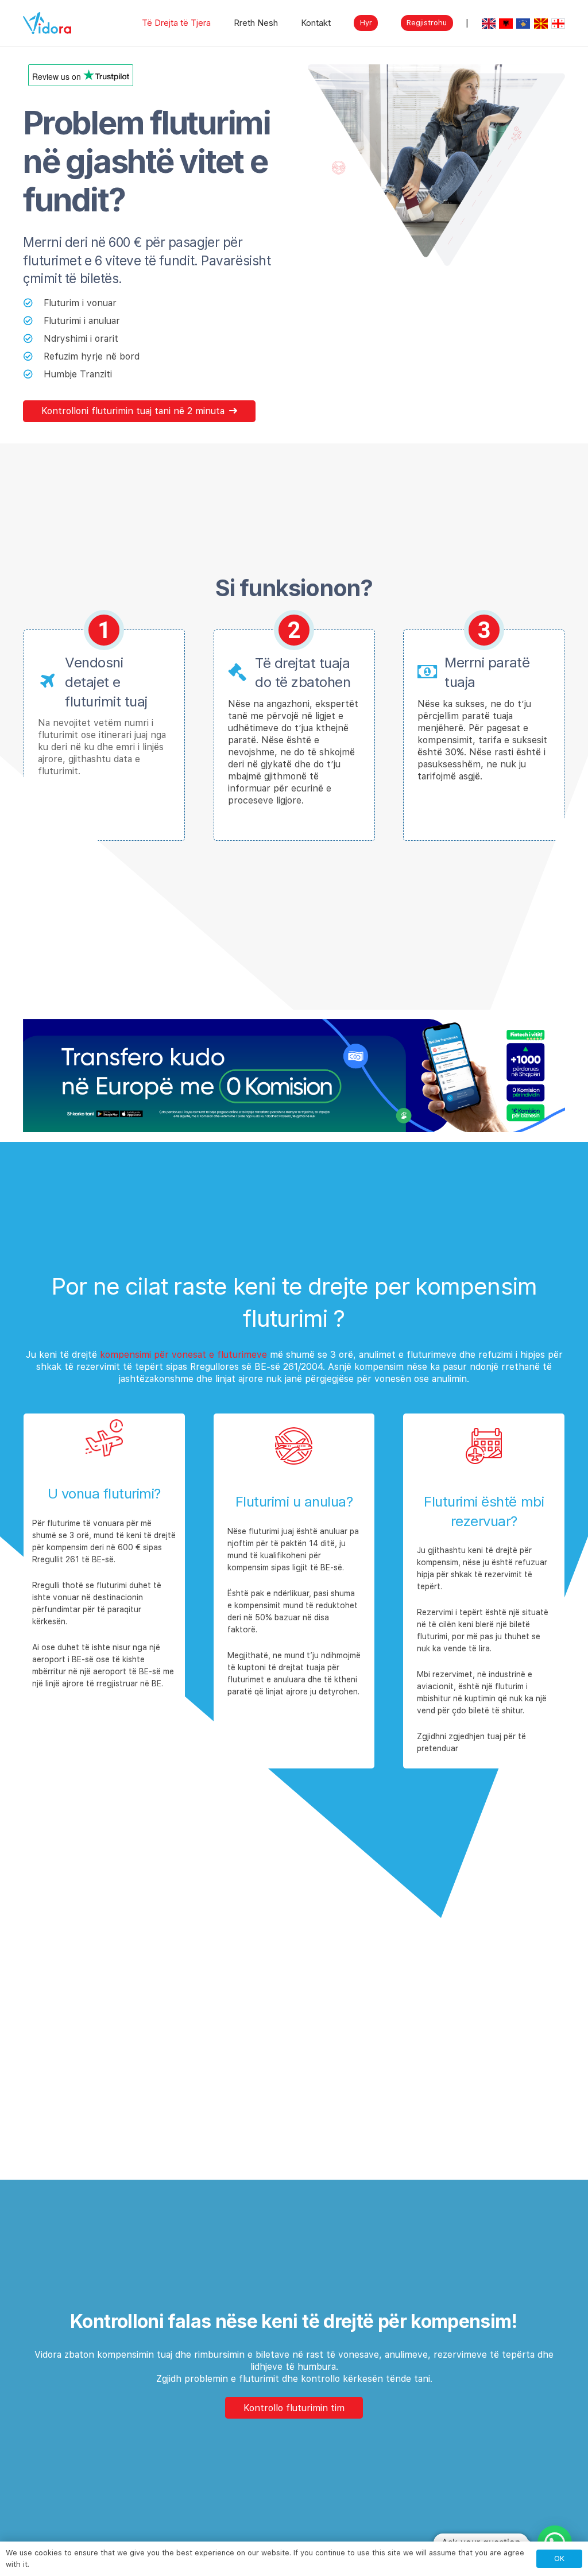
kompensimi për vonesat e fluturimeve (183, 1355)
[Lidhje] (47, 23)
